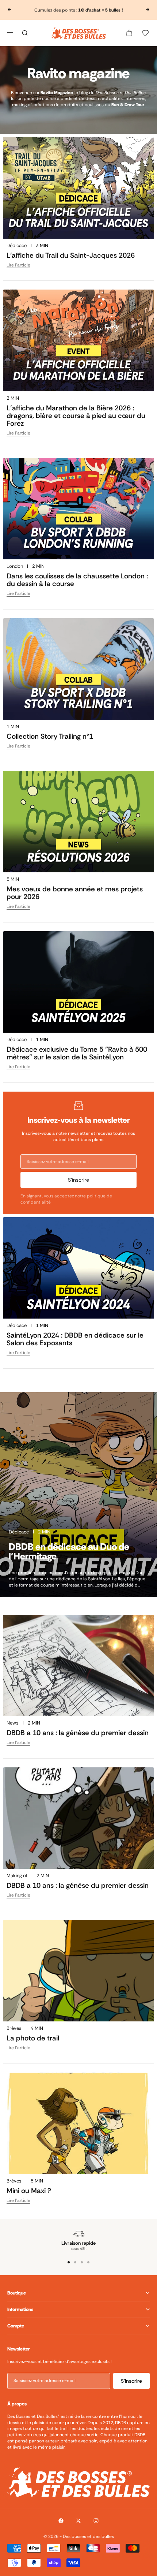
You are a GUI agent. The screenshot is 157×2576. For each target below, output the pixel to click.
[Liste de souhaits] (145, 33)
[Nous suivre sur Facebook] (61, 2521)
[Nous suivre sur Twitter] (78, 2521)
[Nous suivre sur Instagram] (96, 2521)
